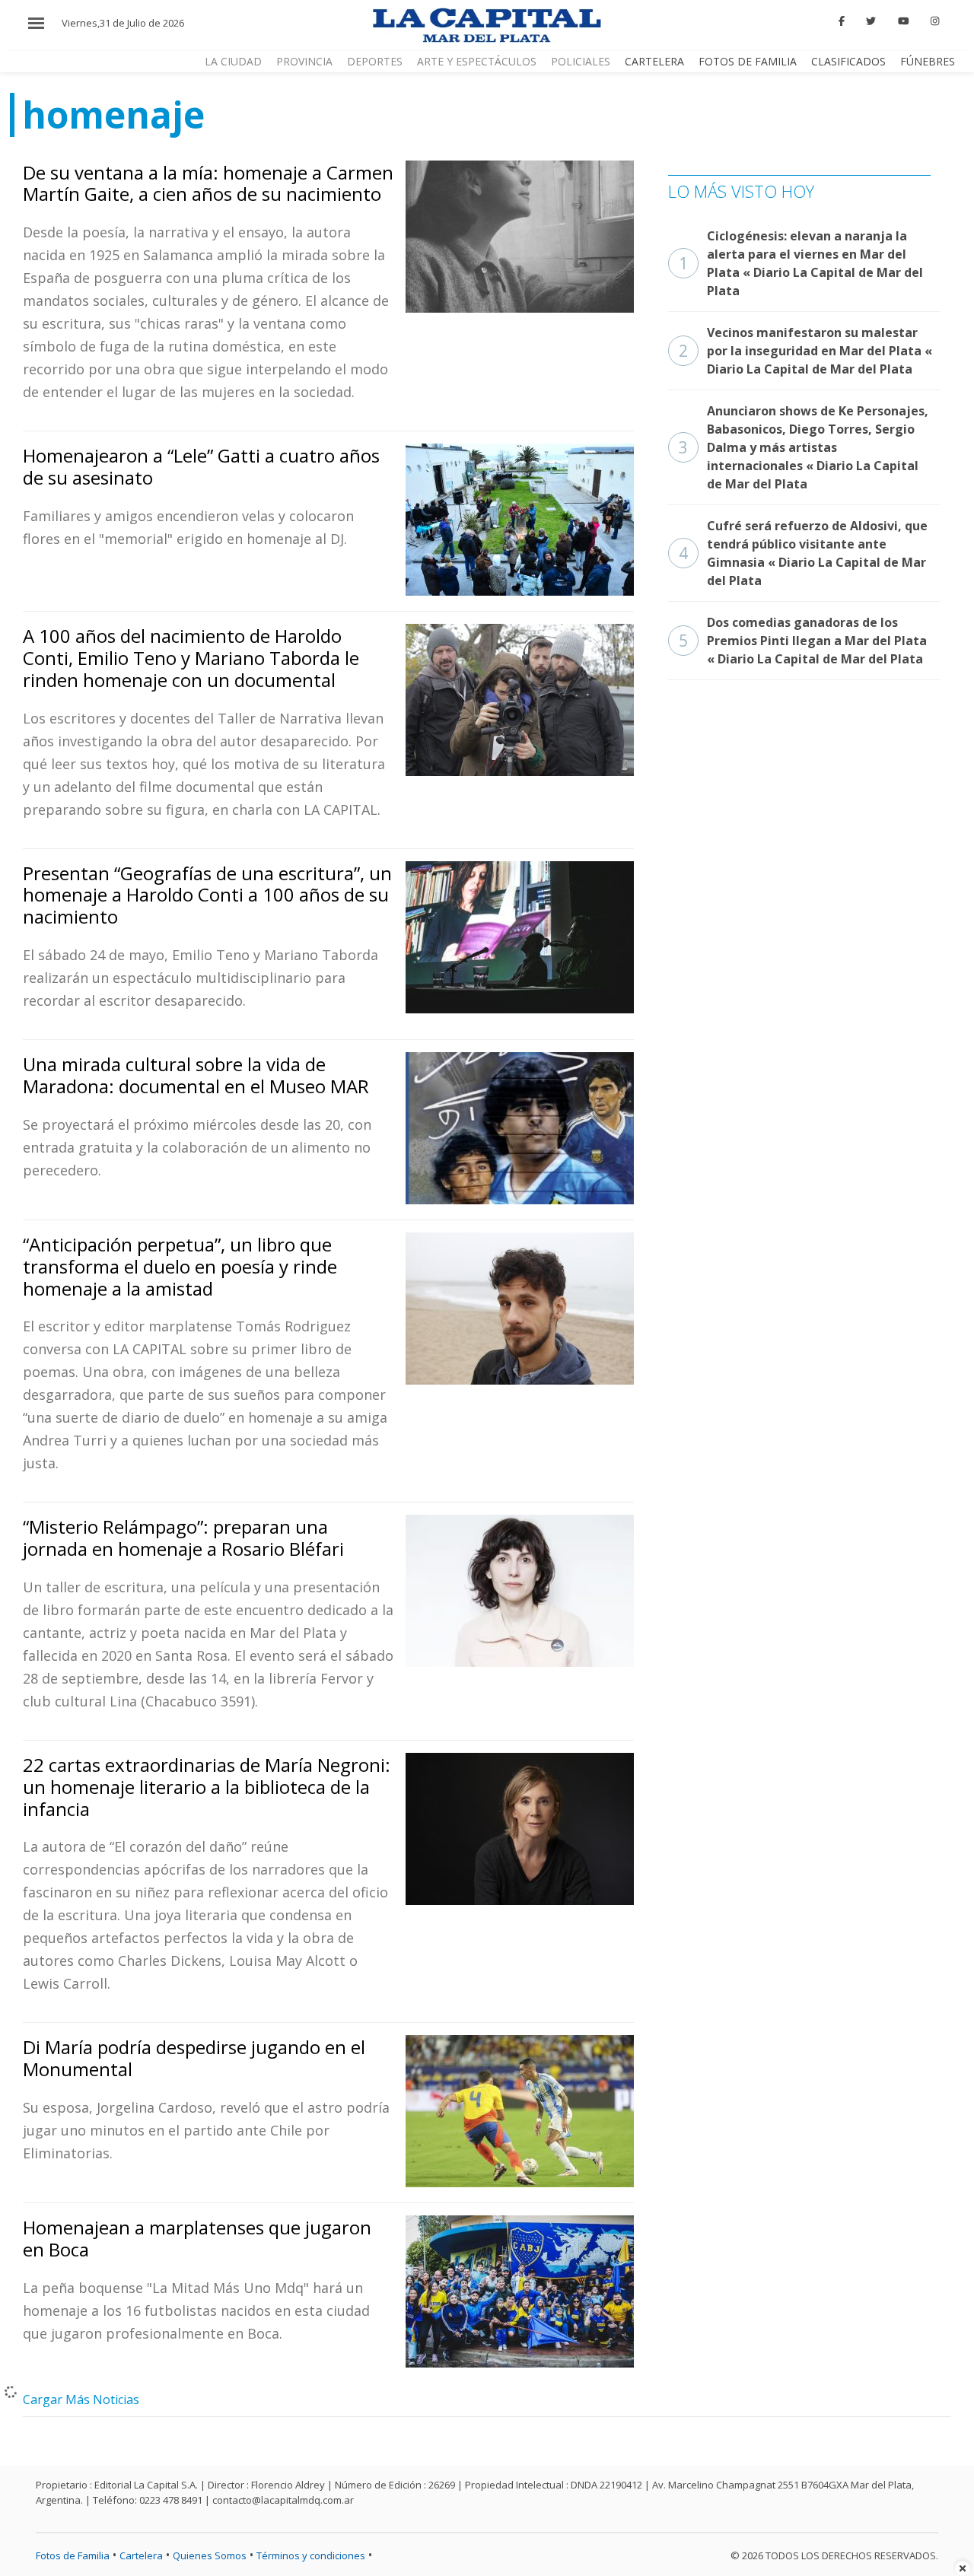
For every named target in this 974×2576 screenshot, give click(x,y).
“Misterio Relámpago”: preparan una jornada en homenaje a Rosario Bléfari (183, 1538)
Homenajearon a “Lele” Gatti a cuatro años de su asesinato (201, 466)
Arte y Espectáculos (477, 61)
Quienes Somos (210, 2555)
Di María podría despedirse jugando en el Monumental (194, 2058)
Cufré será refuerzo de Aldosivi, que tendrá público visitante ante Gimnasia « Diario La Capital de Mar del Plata (803, 553)
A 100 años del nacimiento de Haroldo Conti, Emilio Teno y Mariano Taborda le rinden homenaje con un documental (191, 658)
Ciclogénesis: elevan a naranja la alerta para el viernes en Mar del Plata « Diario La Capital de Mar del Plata (801, 263)
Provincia (304, 61)
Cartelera (654, 61)
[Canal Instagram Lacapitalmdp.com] (935, 21)
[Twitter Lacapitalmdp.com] (872, 21)
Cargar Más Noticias (81, 2399)
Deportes (375, 61)
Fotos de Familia (748, 61)
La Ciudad (233, 61)
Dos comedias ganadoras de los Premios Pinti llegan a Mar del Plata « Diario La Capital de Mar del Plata (803, 641)
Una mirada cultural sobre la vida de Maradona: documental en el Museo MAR (196, 1075)
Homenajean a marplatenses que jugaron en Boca (197, 2238)
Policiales (581, 61)
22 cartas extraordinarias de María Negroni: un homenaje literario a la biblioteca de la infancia (207, 1787)
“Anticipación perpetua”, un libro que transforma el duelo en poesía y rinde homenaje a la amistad (180, 1266)
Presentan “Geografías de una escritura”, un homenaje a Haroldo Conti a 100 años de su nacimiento (207, 895)
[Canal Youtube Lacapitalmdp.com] (903, 21)
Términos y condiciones (311, 2555)
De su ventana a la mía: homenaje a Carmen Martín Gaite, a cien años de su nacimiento (208, 183)
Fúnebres (928, 61)
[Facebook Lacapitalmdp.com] (842, 21)
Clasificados (848, 61)
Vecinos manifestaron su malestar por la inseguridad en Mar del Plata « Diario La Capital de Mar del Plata (805, 351)
